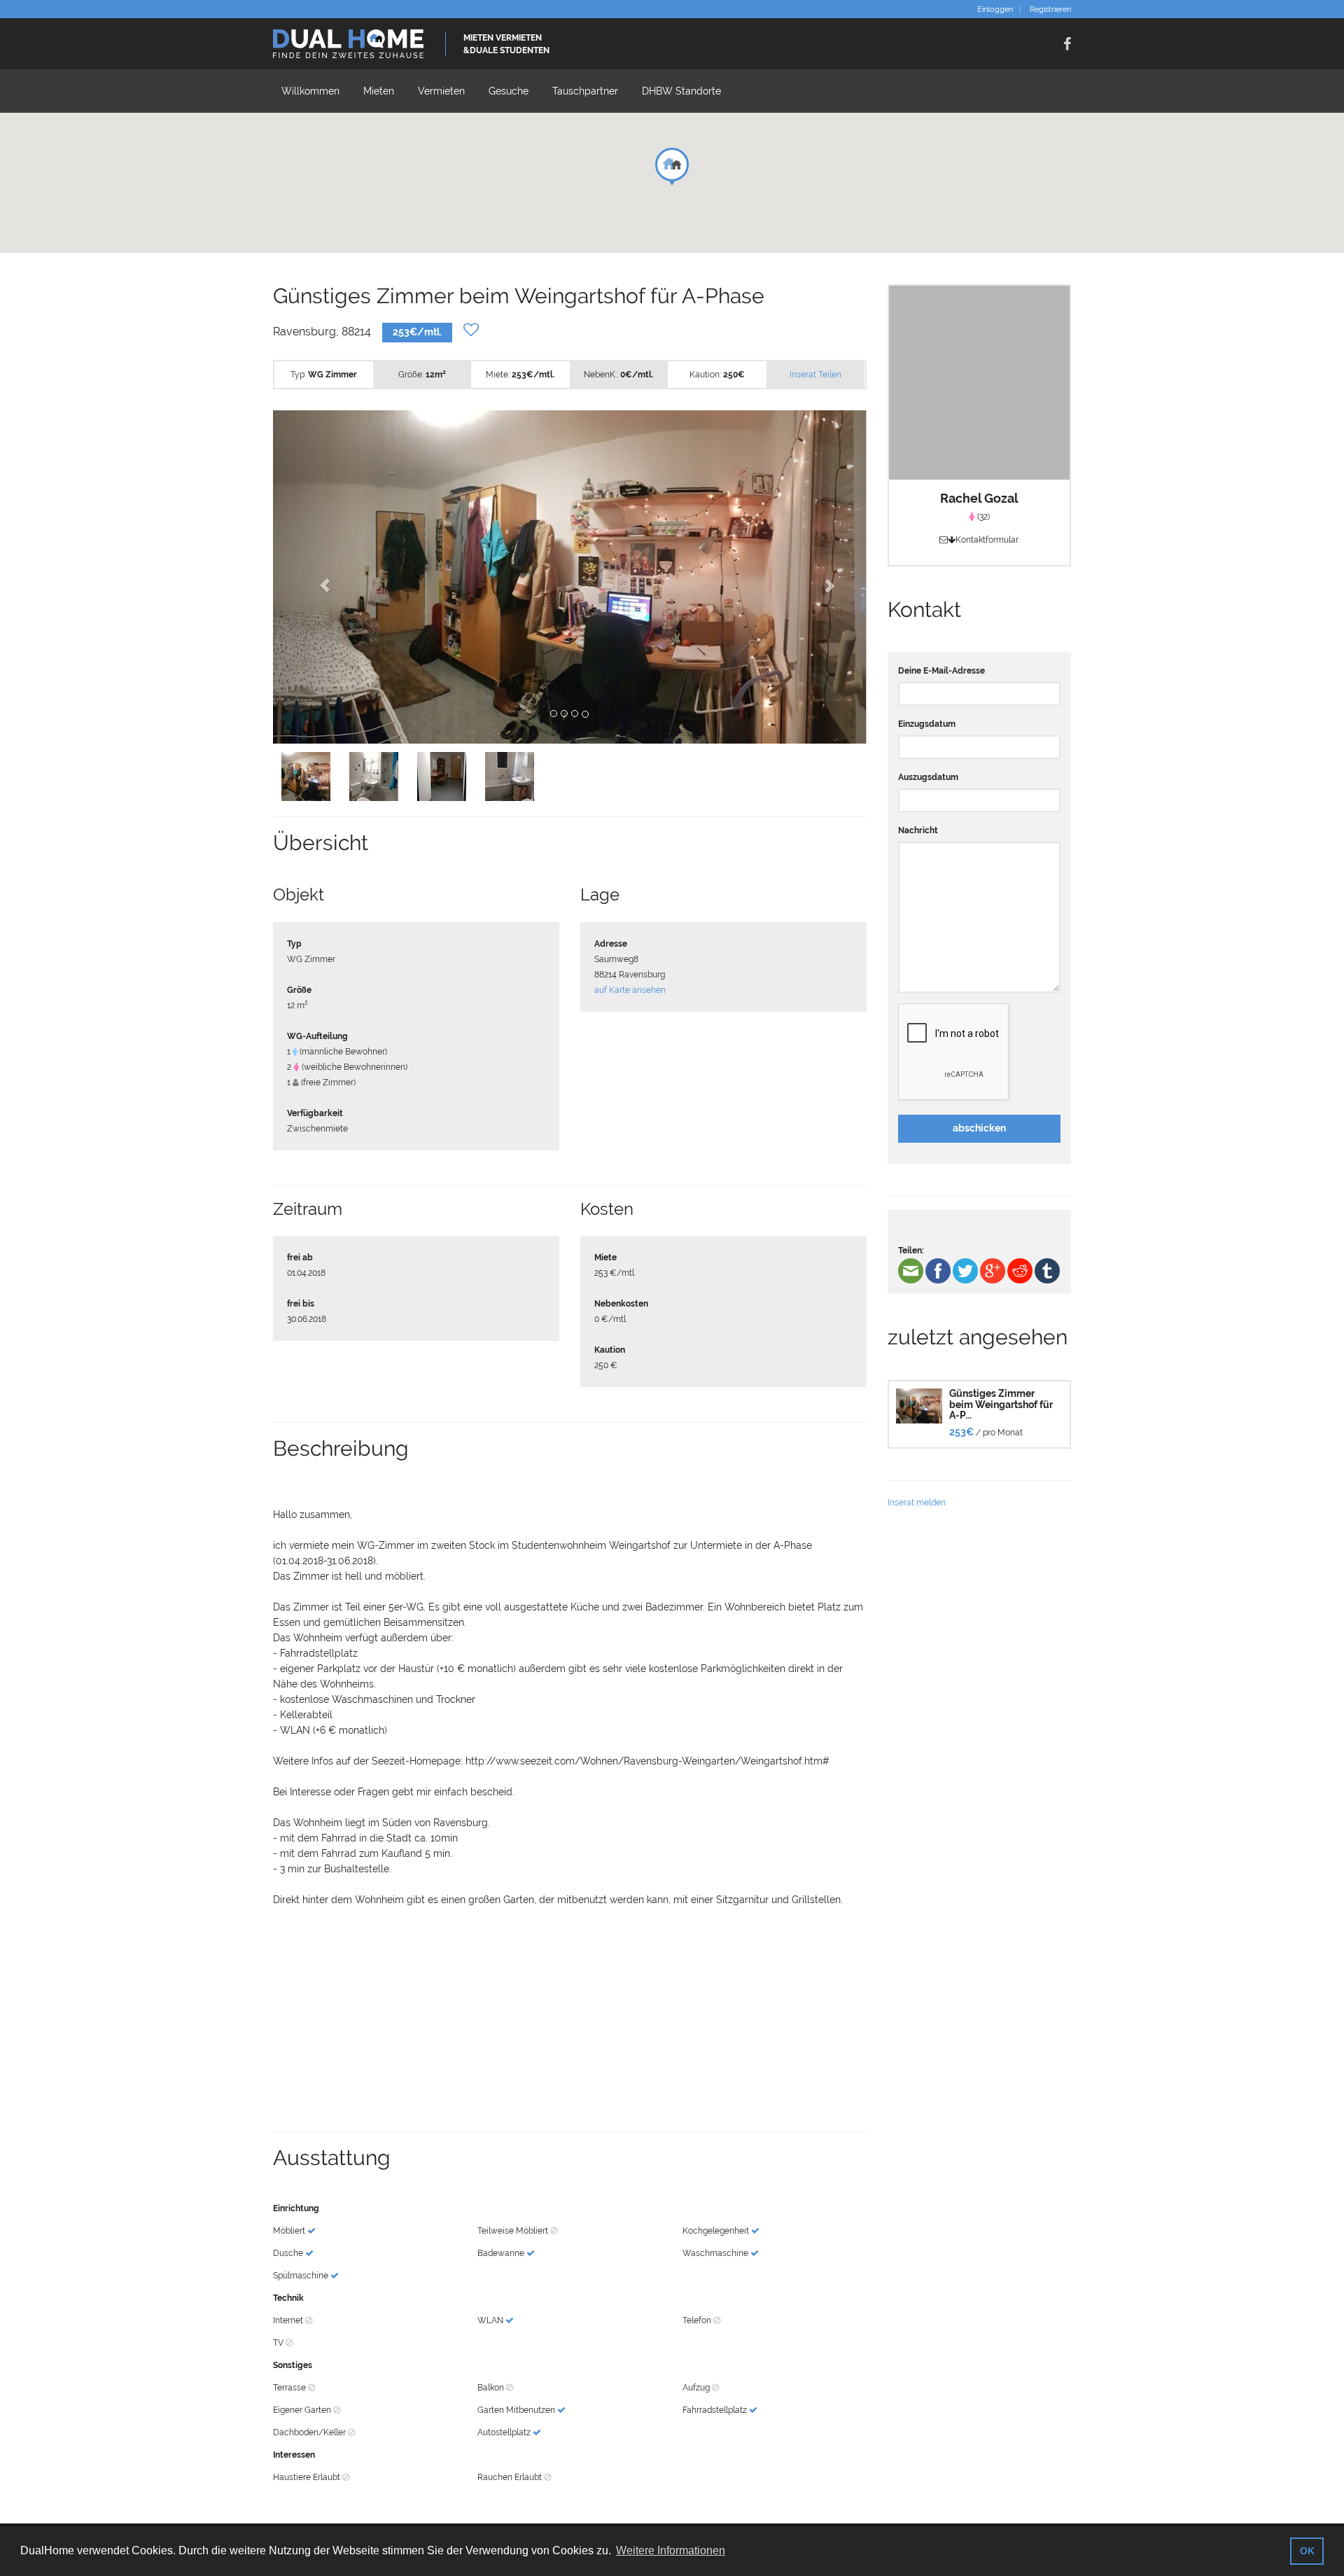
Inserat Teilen (815, 375)
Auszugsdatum (928, 777)
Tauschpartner (585, 91)
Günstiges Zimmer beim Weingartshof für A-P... (1001, 1404)
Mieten (379, 91)
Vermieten (441, 91)
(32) (982, 517)
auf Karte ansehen (630, 990)
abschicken (979, 1128)
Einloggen (995, 10)
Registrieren (1050, 10)
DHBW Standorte (681, 91)
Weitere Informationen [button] (671, 2550)
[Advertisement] (570, 2019)
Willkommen (310, 91)
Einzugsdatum (927, 724)
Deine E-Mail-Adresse (941, 671)
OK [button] (1307, 2551)
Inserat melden (917, 1503)
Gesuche (509, 91)
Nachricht (918, 830)
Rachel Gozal (979, 498)
